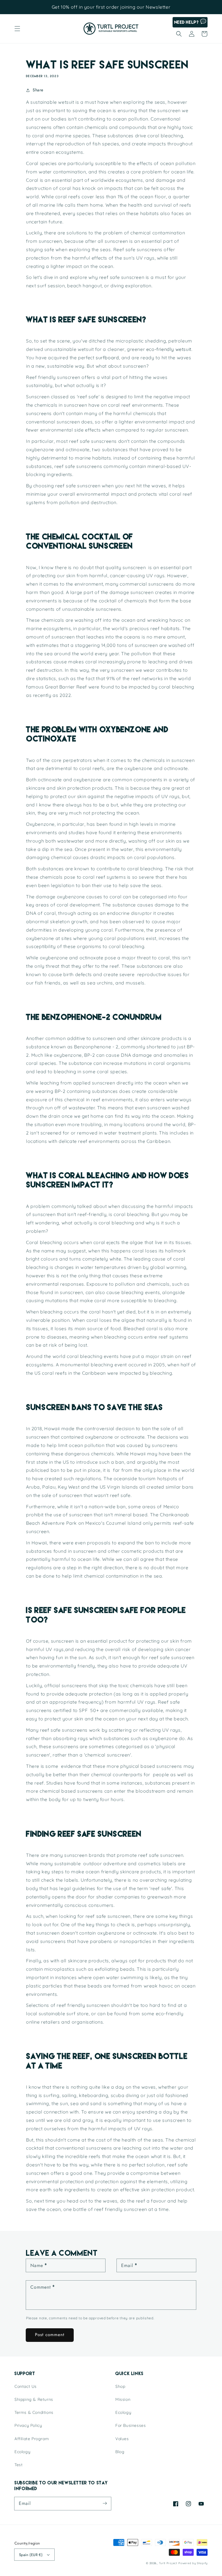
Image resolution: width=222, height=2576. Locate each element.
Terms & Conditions (34, 2412)
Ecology (22, 2452)
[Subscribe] (105, 2503)
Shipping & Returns (34, 2399)
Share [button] (38, 90)
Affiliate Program (32, 2439)
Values (122, 2439)
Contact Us (26, 2386)
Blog (120, 2452)
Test (18, 2465)
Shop (120, 2386)
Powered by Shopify (193, 2563)
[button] (17, 29)
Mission (123, 2399)
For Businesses (131, 2425)
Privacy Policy (28, 2425)
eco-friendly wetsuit (169, 349)
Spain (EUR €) (31, 2555)
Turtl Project (168, 2563)
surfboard (107, 358)
